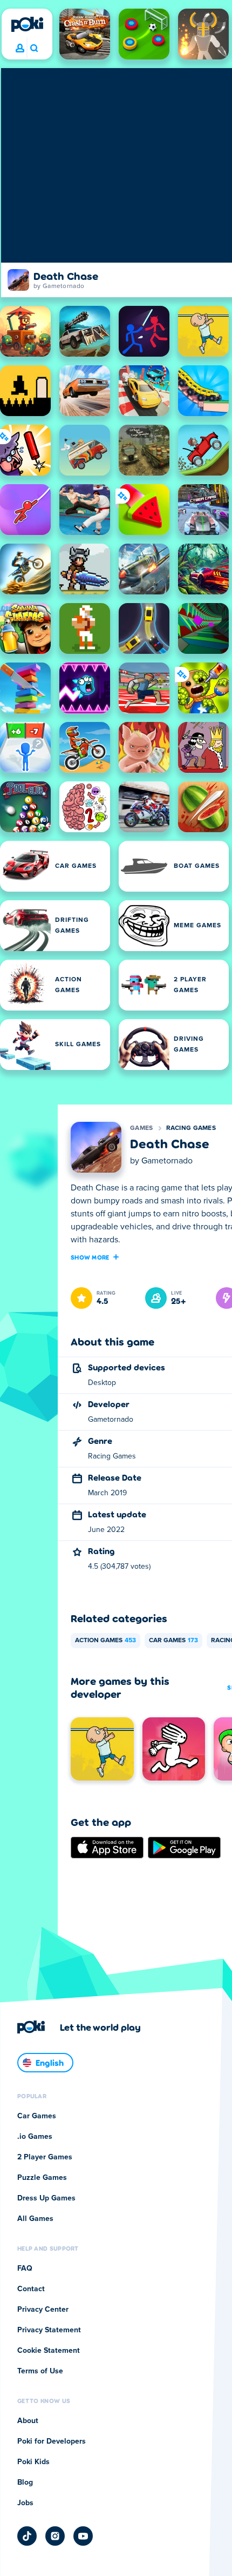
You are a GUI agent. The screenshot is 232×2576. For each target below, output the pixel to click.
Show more (90, 1257)
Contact (31, 2289)
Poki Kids (33, 2462)
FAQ (25, 2269)
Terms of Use (40, 2371)
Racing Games (191, 1128)
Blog (25, 2483)
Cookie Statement (49, 2351)
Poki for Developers (52, 2441)
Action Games (105, 1641)
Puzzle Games (42, 2178)
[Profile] (20, 49)
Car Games (173, 1641)
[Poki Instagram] (55, 2536)
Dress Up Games (46, 2198)
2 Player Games (45, 2157)
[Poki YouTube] (83, 2536)
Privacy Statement (49, 2330)
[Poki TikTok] (27, 2536)
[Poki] (27, 24)
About (28, 2421)
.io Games (35, 2137)
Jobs (25, 2503)
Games (142, 1128)
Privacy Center (43, 2310)
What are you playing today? (34, 49)
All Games (35, 2219)
